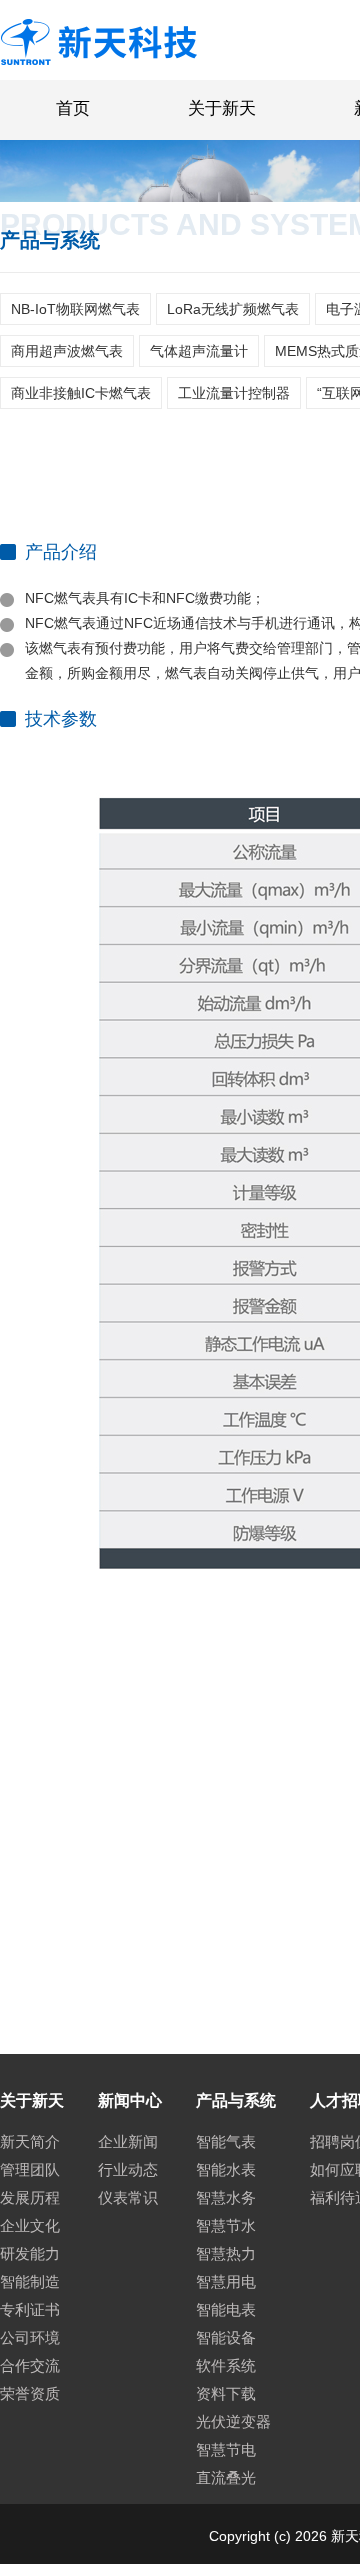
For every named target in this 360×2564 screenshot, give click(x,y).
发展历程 (30, 2197)
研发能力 (30, 2253)
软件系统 (226, 2365)
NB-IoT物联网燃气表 (75, 309)
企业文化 (30, 2225)
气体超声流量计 (199, 351)
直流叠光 (226, 2477)
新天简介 (30, 2141)
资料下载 (226, 2393)
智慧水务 (226, 2197)
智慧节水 (226, 2225)
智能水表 (226, 2169)
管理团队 (30, 2169)
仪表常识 (128, 2197)
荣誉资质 (30, 2393)
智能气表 (226, 2141)
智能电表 (226, 2309)
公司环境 (30, 2337)
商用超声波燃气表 (67, 351)
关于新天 (222, 108)
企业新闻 (128, 2141)
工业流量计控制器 (234, 393)
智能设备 (226, 2337)
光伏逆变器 (233, 2421)
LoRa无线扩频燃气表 (233, 309)
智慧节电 (226, 2449)
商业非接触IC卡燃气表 (81, 393)
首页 (73, 108)
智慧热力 (226, 2253)
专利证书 (30, 2309)
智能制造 (30, 2281)
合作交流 (30, 2365)
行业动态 (128, 2169)
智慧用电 (226, 2281)
